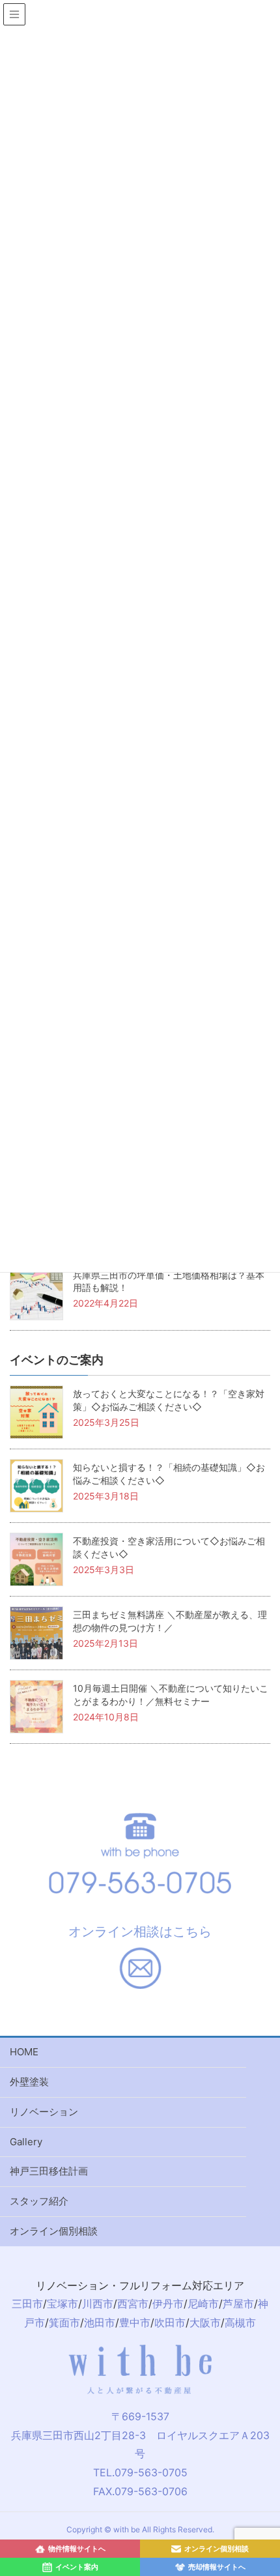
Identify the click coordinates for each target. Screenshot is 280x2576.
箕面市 (64, 2323)
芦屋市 (238, 2304)
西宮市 (133, 2304)
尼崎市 (203, 2304)
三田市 (27, 2304)
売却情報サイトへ (217, 2567)
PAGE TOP (274, 2392)
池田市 (100, 2323)
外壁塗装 (29, 2082)
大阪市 (205, 2323)
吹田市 (170, 2323)
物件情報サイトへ (77, 2549)
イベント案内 (77, 2567)
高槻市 (240, 2323)
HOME (24, 2052)
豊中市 (135, 2323)
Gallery (26, 2142)
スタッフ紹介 (39, 2201)
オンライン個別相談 (54, 2231)
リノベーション (44, 2112)
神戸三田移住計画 (49, 2171)
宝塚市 (63, 2304)
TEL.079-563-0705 (140, 2472)
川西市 (98, 2304)
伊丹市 (168, 2304)
